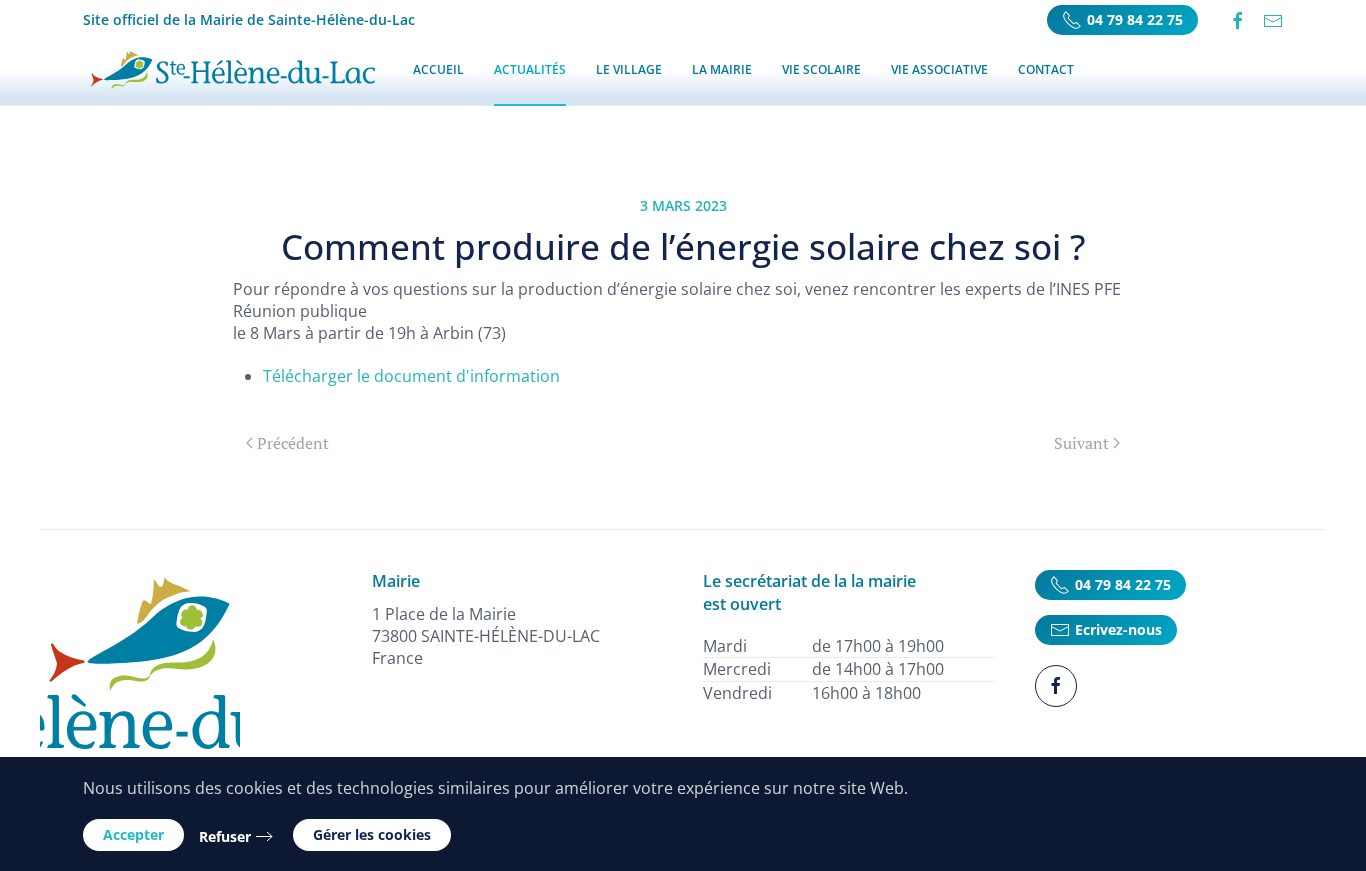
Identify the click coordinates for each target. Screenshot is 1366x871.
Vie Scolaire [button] (821, 69)
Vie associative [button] (939, 69)
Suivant (1081, 443)
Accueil (438, 69)
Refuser (225, 836)
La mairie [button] (722, 69)
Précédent (293, 443)
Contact (1046, 69)
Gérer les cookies (372, 834)
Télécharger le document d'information (411, 376)
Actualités (530, 69)
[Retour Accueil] (233, 70)
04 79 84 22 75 (1135, 19)
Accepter (133, 834)
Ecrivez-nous (1118, 629)
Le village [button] (629, 69)
